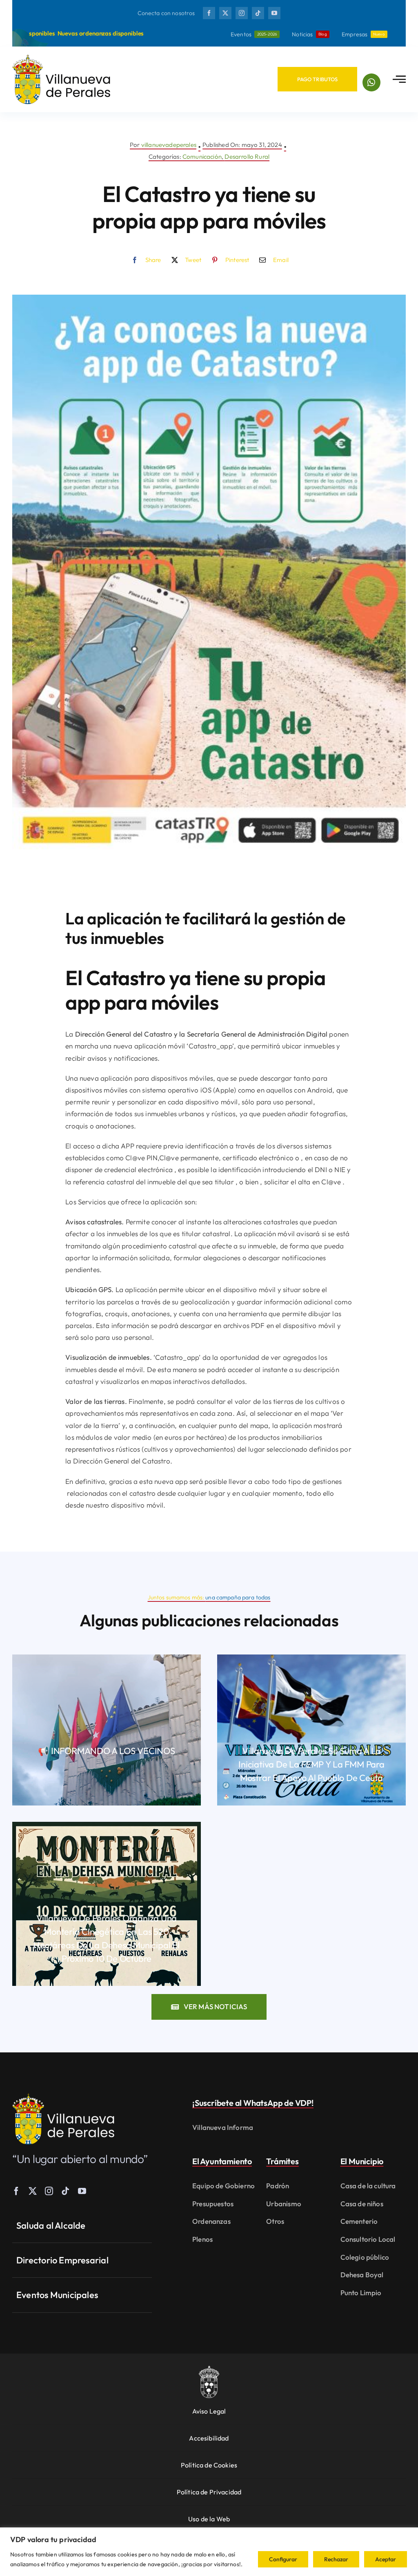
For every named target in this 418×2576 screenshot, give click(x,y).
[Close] (399, 17)
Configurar (283, 2559)
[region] (209, 2552)
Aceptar (386, 2559)
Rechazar (336, 2559)
